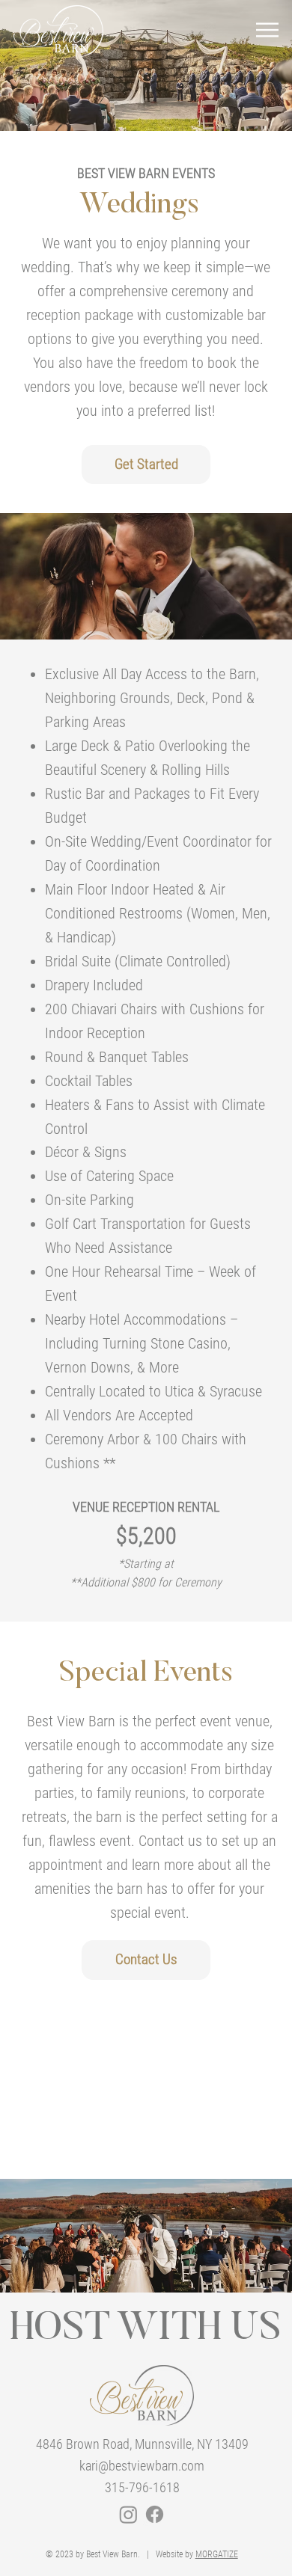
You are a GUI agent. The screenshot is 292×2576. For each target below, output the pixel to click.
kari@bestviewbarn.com (142, 2466)
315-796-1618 (142, 2487)
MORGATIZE (217, 2554)
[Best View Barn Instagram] (128, 2514)
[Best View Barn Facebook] (155, 2514)
